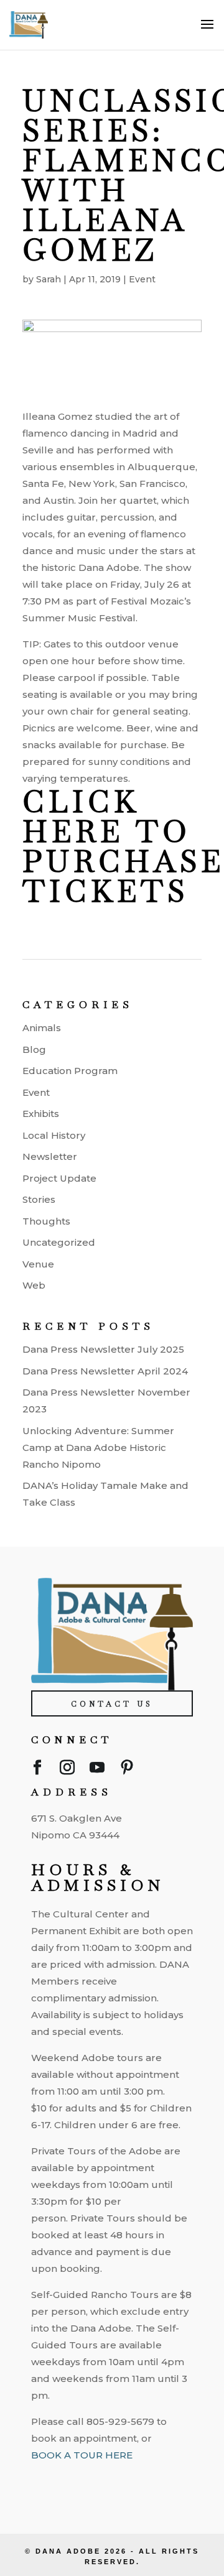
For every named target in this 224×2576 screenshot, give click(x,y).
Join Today (114, 2480)
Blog (34, 1049)
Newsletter (50, 1156)
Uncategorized (59, 1242)
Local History (54, 1135)
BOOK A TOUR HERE (82, 2455)
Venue (38, 1264)
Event (142, 279)
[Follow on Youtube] (97, 1770)
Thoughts (46, 1221)
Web (34, 1285)
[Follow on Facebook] (37, 1770)
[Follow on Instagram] (67, 1770)
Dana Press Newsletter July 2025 (103, 1349)
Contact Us (112, 1704)
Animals (42, 1028)
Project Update (59, 1178)
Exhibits (41, 1114)
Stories (39, 1199)
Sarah (49, 279)
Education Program (70, 1071)
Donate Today (114, 2514)
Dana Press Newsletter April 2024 (105, 1371)
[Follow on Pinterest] (127, 1770)
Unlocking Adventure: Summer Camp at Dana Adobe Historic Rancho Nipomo (98, 1448)
